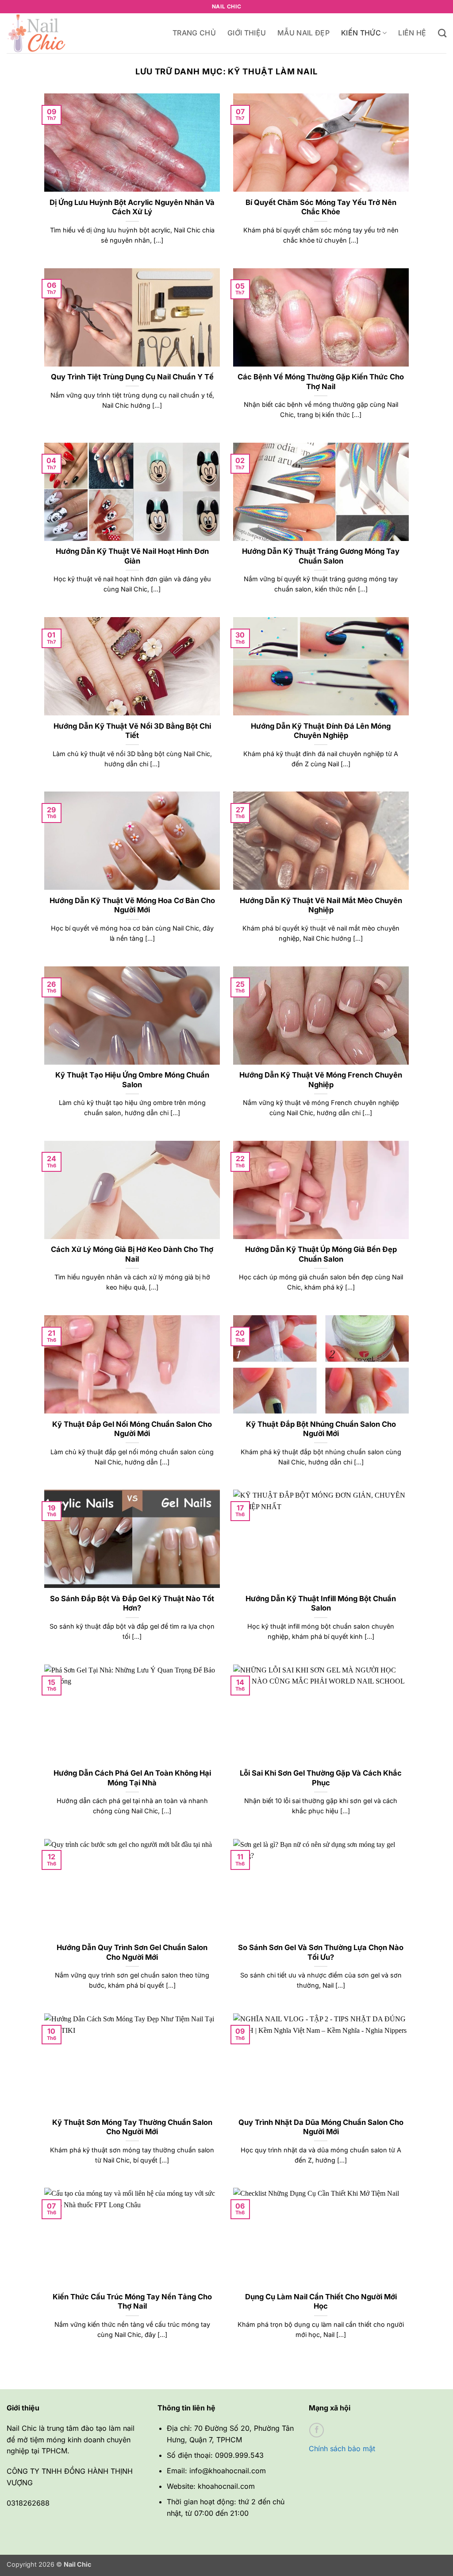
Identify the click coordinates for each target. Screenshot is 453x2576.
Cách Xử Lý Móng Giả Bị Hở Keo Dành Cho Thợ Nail (132, 1254)
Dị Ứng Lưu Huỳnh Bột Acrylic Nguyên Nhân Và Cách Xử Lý (132, 207)
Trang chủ (194, 33)
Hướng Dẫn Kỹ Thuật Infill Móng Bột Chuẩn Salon (321, 1603)
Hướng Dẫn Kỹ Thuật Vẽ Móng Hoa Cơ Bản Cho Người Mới (132, 905)
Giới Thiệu (247, 33)
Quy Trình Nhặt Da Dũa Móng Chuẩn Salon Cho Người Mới (321, 2127)
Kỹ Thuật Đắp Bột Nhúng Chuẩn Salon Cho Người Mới (321, 1429)
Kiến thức (361, 33)
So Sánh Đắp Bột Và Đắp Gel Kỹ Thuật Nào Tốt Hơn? (132, 1603)
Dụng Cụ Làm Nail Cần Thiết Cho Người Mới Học (321, 2302)
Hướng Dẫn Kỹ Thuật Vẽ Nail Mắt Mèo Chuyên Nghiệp (321, 905)
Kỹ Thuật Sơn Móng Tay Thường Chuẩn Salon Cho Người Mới (132, 2127)
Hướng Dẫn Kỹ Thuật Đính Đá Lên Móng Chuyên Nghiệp (321, 731)
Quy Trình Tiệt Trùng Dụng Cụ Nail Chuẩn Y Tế (132, 377)
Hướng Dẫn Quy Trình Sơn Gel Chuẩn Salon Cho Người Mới (132, 1952)
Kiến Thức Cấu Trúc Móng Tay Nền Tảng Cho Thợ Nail (132, 2302)
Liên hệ (412, 33)
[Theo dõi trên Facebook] (317, 2430)
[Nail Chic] (51, 33)
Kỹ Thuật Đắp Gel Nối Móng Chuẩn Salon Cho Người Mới (132, 1429)
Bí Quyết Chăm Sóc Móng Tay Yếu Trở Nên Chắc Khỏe (321, 207)
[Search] (442, 33)
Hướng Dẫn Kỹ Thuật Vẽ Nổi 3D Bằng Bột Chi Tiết (132, 731)
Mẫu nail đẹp (303, 33)
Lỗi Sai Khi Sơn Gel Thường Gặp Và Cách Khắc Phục (321, 1778)
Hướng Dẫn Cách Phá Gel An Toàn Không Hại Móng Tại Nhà (132, 1778)
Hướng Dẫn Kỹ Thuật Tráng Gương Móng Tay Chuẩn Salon (321, 556)
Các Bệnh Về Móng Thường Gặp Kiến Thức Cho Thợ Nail (321, 382)
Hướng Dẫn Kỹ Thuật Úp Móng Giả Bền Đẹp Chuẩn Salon (321, 1254)
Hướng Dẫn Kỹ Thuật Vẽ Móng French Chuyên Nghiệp (321, 1080)
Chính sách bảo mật (342, 2449)
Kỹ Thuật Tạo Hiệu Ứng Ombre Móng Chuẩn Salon (132, 1080)
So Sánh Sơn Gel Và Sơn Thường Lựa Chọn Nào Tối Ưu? (321, 1952)
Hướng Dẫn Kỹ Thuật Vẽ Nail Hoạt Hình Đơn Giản (132, 556)
